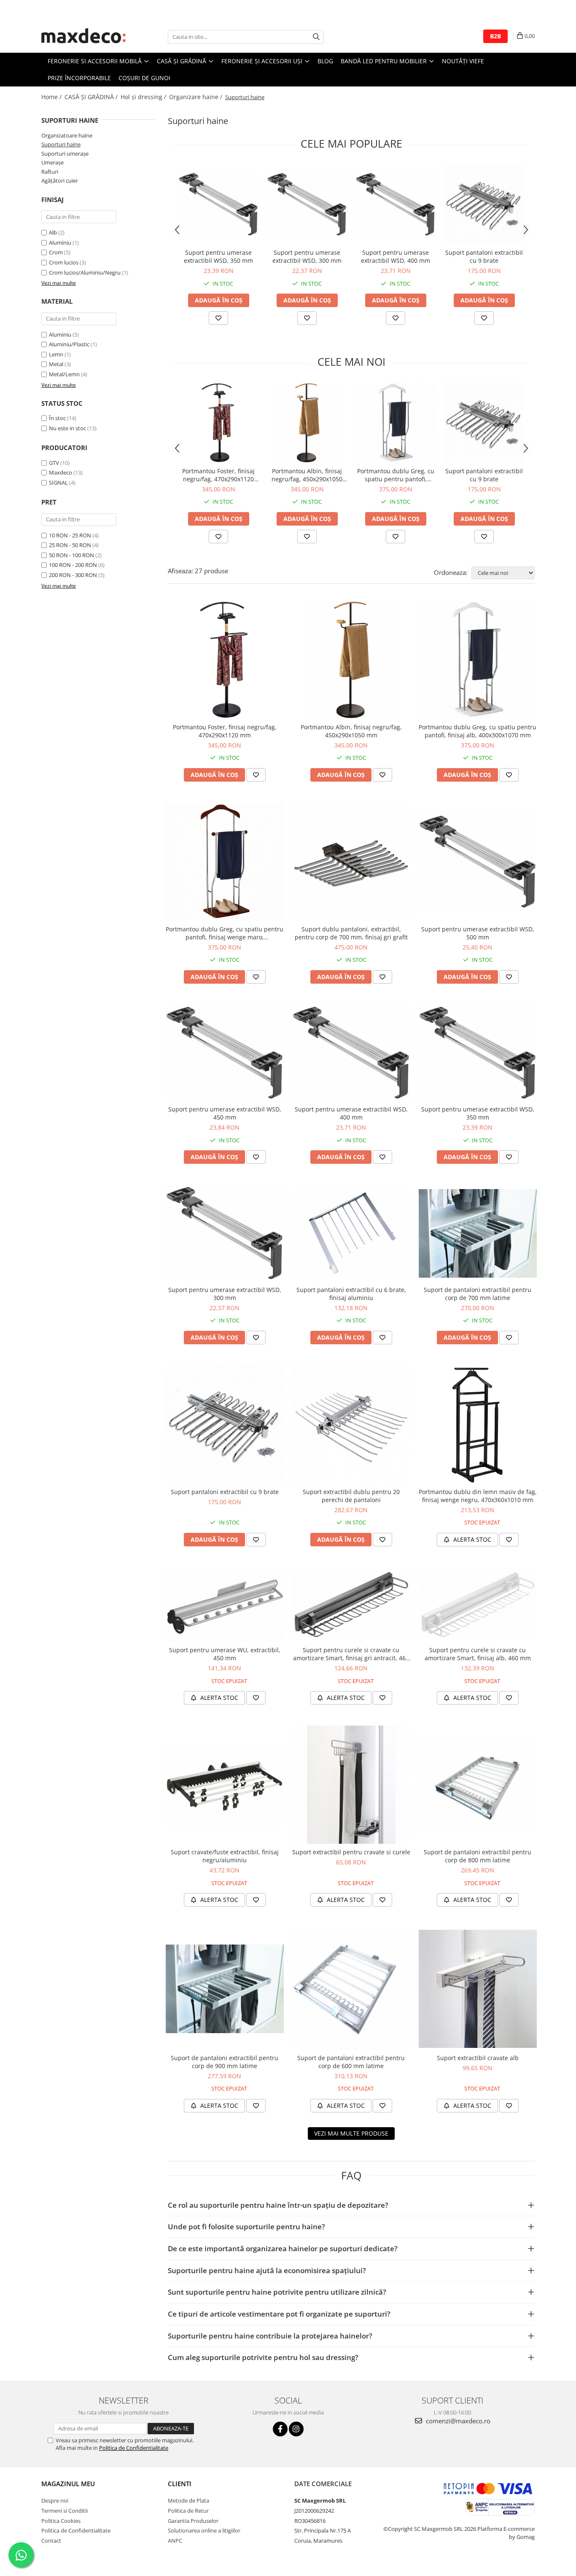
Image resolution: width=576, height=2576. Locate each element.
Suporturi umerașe (65, 154)
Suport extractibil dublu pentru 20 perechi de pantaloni (351, 1496)
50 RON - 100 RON (71, 555)
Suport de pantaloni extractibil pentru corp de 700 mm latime (478, 1294)
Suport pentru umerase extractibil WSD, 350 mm (218, 256)
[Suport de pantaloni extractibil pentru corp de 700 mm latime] (478, 1233)
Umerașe (52, 162)
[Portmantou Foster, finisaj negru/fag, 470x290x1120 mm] (218, 423)
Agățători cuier (60, 181)
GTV (54, 463)
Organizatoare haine (67, 135)
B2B (495, 36)
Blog (325, 61)
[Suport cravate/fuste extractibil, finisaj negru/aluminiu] (225, 1785)
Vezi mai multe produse (351, 2133)
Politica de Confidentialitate (134, 2448)
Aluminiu (60, 243)
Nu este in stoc (67, 428)
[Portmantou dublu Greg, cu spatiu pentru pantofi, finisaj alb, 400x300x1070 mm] (396, 423)
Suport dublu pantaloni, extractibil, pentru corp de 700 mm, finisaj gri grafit (351, 933)
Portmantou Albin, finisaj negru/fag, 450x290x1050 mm (307, 475)
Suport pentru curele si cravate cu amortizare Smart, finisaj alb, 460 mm (478, 1654)
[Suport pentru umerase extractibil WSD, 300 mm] (307, 204)
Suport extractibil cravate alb (478, 2058)
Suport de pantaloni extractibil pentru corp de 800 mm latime (478, 1856)
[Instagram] (296, 2429)
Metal (56, 364)
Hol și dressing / (144, 97)
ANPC (175, 2541)
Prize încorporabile (79, 78)
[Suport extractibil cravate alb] (478, 1989)
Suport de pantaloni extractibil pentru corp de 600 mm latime (351, 2062)
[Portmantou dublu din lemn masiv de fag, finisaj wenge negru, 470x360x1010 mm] (478, 1424)
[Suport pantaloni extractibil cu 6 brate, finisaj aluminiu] (351, 1233)
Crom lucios (64, 262)
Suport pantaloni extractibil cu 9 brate (484, 256)
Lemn (56, 354)
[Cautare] (316, 37)
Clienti (180, 2484)
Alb (53, 232)
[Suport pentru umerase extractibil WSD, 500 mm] (478, 862)
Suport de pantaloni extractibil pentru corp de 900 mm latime (225, 2062)
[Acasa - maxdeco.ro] (83, 37)
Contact (51, 2541)
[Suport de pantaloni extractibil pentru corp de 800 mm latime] (478, 1785)
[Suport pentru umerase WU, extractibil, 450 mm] (225, 1605)
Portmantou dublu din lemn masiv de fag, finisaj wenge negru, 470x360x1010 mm (478, 1496)
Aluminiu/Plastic (69, 344)
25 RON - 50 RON (70, 545)
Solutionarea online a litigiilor (204, 2530)
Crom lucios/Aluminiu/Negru (85, 272)
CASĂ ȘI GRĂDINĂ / (92, 97)
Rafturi (50, 172)
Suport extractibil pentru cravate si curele (351, 1852)
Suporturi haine (61, 144)
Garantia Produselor (193, 2521)
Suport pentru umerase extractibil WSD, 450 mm (225, 1113)
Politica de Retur (188, 2511)
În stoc (57, 418)
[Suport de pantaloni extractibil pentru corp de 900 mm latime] (225, 1989)
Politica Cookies (61, 2521)
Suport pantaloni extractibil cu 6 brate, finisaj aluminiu (351, 1294)
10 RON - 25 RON (70, 535)
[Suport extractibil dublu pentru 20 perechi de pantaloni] (351, 1424)
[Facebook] (280, 2429)
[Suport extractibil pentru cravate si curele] (351, 1785)
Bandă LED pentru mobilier (385, 61)
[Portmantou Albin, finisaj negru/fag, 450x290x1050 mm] (307, 423)
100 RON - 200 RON (73, 565)
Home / (52, 97)
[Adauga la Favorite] (218, 318)
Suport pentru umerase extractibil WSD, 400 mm (396, 256)
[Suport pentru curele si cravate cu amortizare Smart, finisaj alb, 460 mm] (478, 1605)
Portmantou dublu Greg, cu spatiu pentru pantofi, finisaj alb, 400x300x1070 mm (396, 475)
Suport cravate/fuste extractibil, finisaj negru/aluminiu (225, 1856)
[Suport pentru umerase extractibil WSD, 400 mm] (396, 204)
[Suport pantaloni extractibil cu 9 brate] (484, 204)
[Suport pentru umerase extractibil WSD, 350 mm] (218, 204)
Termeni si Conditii (65, 2511)
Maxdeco (61, 472)
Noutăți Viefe (463, 61)
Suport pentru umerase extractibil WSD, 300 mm (307, 256)
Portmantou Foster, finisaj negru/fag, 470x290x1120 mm (218, 475)
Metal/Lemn (64, 374)
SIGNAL (58, 483)
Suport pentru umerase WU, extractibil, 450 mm (225, 1654)
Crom (56, 252)
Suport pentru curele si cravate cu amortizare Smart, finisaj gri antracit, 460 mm (351, 1654)
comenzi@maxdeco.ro (457, 2421)
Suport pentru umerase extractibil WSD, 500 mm (478, 933)
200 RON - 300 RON (73, 575)
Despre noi (55, 2500)
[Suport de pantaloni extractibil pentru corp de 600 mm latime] (351, 1989)
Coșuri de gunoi (144, 78)
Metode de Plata (188, 2500)
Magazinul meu (68, 2484)
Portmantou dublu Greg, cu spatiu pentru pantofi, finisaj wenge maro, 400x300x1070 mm (225, 933)
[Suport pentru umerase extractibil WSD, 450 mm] (225, 1053)
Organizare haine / (196, 97)
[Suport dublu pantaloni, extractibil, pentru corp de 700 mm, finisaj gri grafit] (351, 862)
